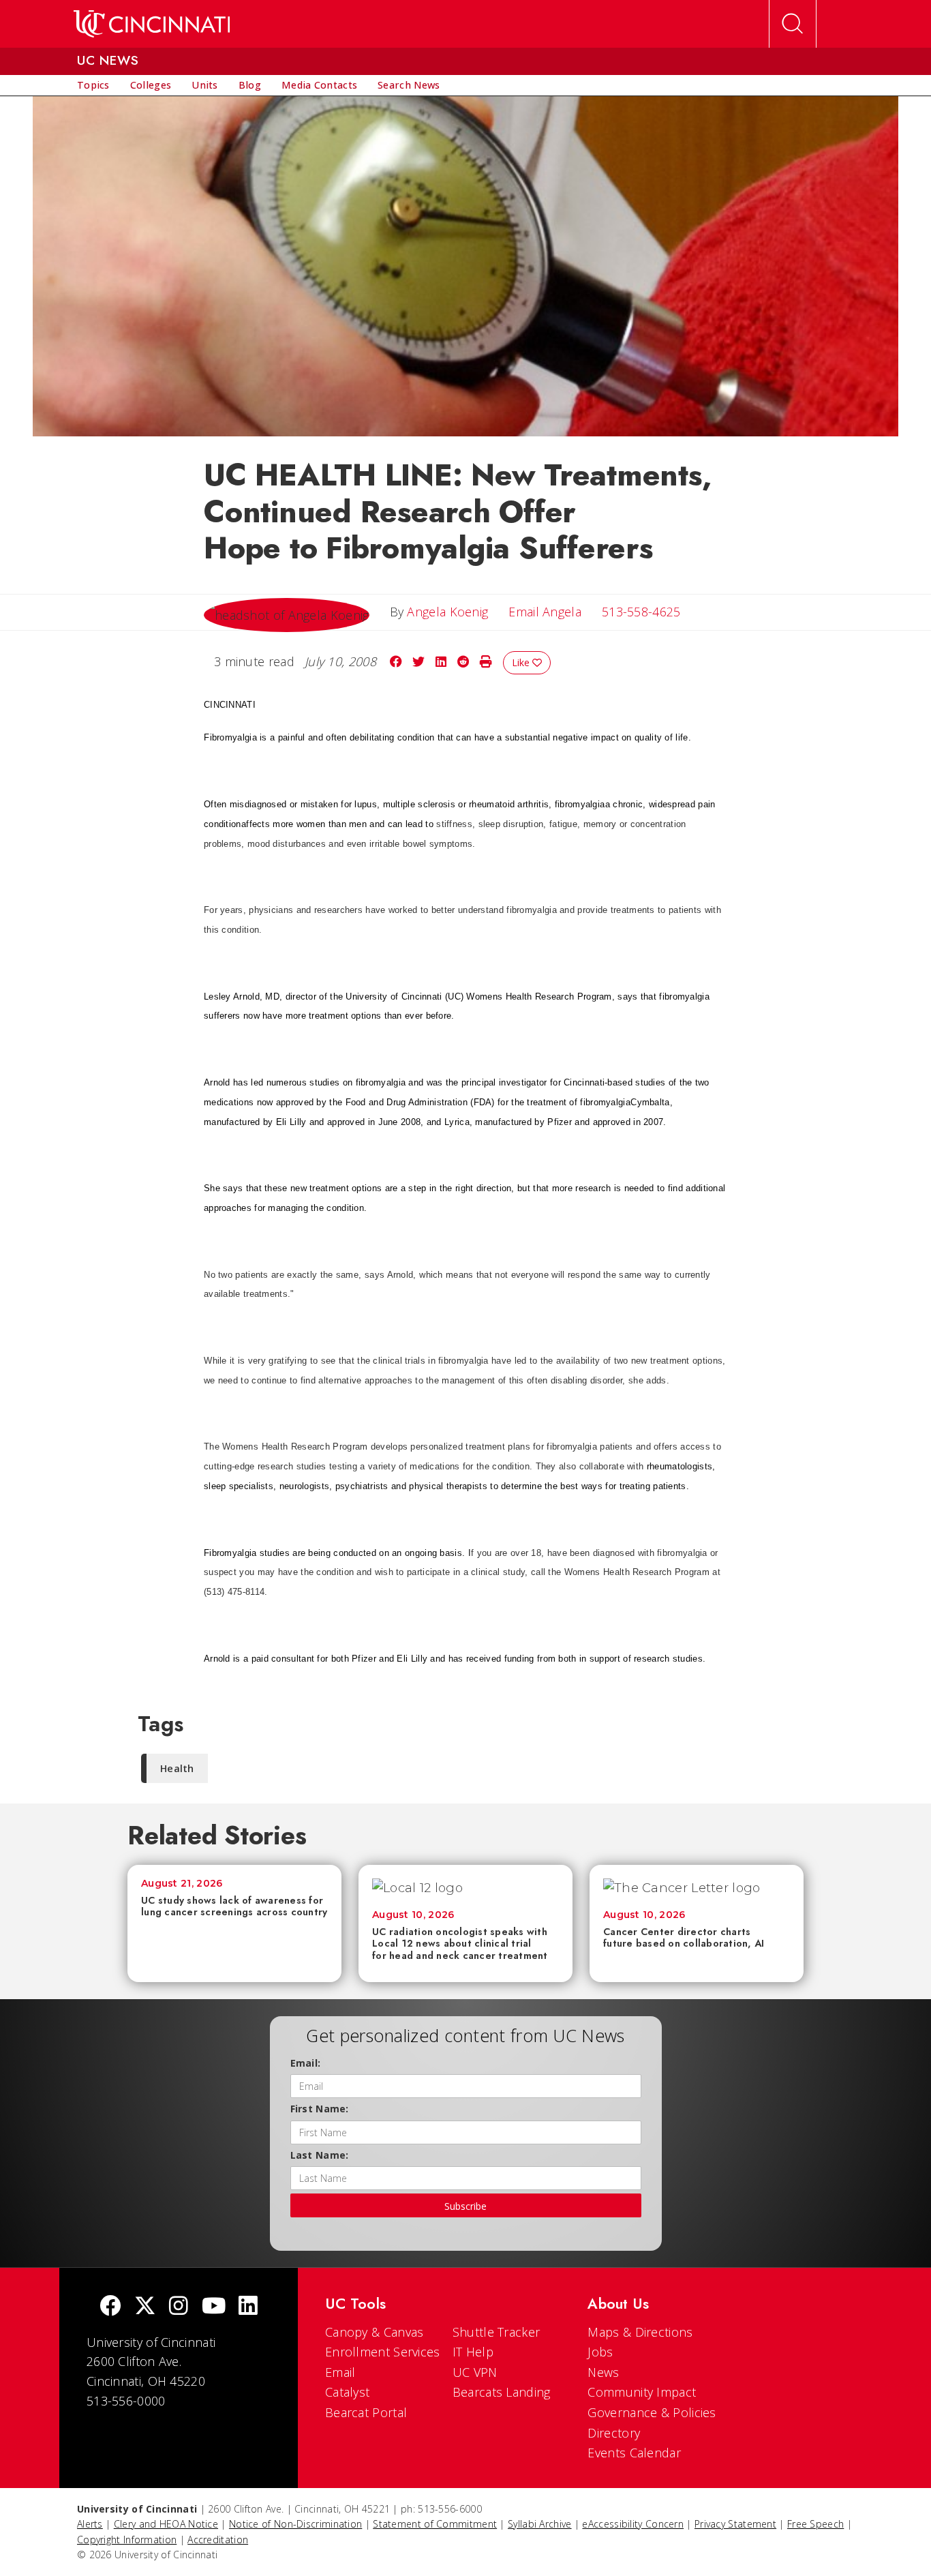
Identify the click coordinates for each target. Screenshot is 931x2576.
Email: (306, 2063)
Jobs (600, 2352)
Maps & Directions (640, 2332)
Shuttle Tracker (497, 2332)
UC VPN (475, 2372)
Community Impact (642, 2392)
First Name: (320, 2109)
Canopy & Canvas (375, 2332)
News (603, 2372)
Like (522, 662)
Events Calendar (634, 2453)
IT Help (473, 2352)
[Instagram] (179, 2307)
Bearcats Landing (502, 2392)
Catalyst (347, 2392)
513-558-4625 (641, 612)
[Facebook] (110, 2307)
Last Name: (320, 2155)
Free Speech (815, 2524)
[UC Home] (152, 24)
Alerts (90, 2524)
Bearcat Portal (366, 2412)
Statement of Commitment (435, 2524)
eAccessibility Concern (633, 2524)
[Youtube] (214, 2307)
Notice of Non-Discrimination (295, 2524)
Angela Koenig (447, 612)
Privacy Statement (735, 2524)
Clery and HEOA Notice (166, 2524)
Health (177, 1768)
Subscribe (465, 2206)
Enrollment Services (383, 2352)
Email (340, 2372)
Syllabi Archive (540, 2524)
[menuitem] (93, 85)
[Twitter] (145, 2307)
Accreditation (218, 2540)
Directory (614, 2433)
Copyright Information (127, 2540)
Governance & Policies (652, 2412)
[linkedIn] (248, 2307)
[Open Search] (793, 24)
